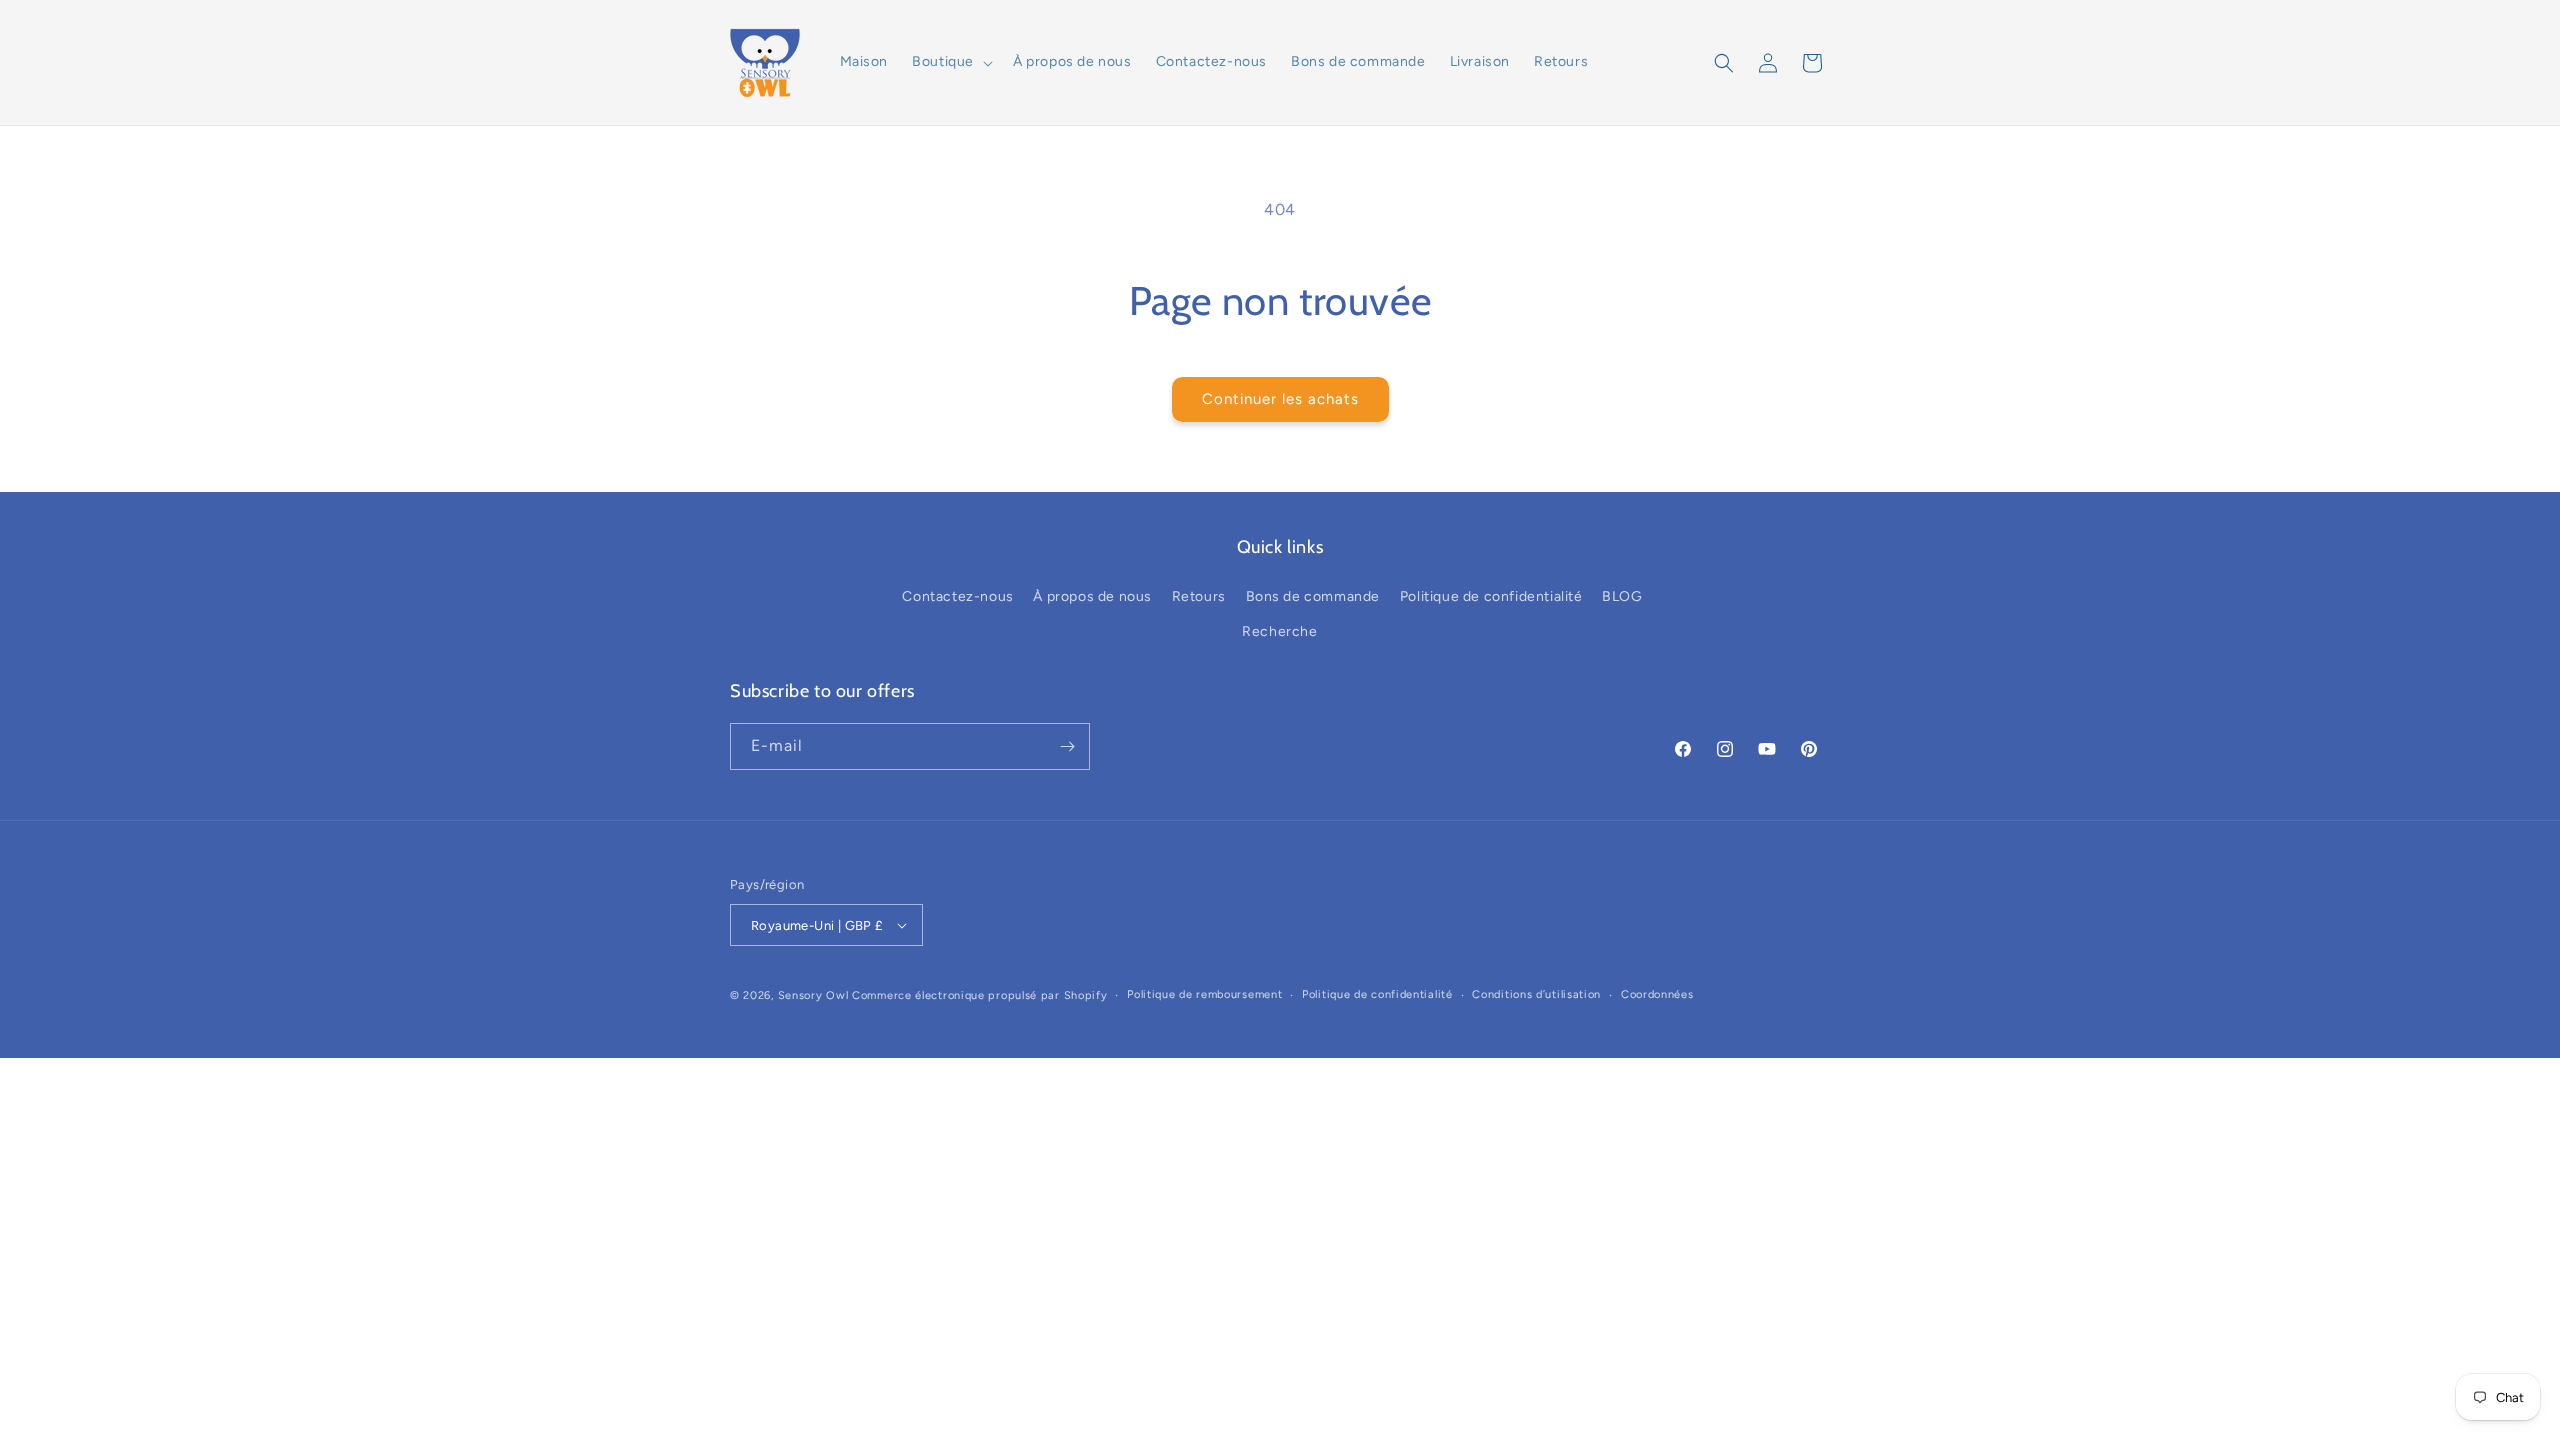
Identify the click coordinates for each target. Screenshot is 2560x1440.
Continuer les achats (1280, 399)
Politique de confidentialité (1491, 596)
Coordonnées (1657, 994)
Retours (1199, 596)
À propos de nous (1092, 596)
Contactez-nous (957, 596)
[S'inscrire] (1067, 746)
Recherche (1279, 631)
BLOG (1622, 596)
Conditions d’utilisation (1536, 994)
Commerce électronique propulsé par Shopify (979, 995)
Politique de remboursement (1204, 994)
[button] (950, 62)
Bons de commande (1313, 596)
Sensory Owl (813, 995)
